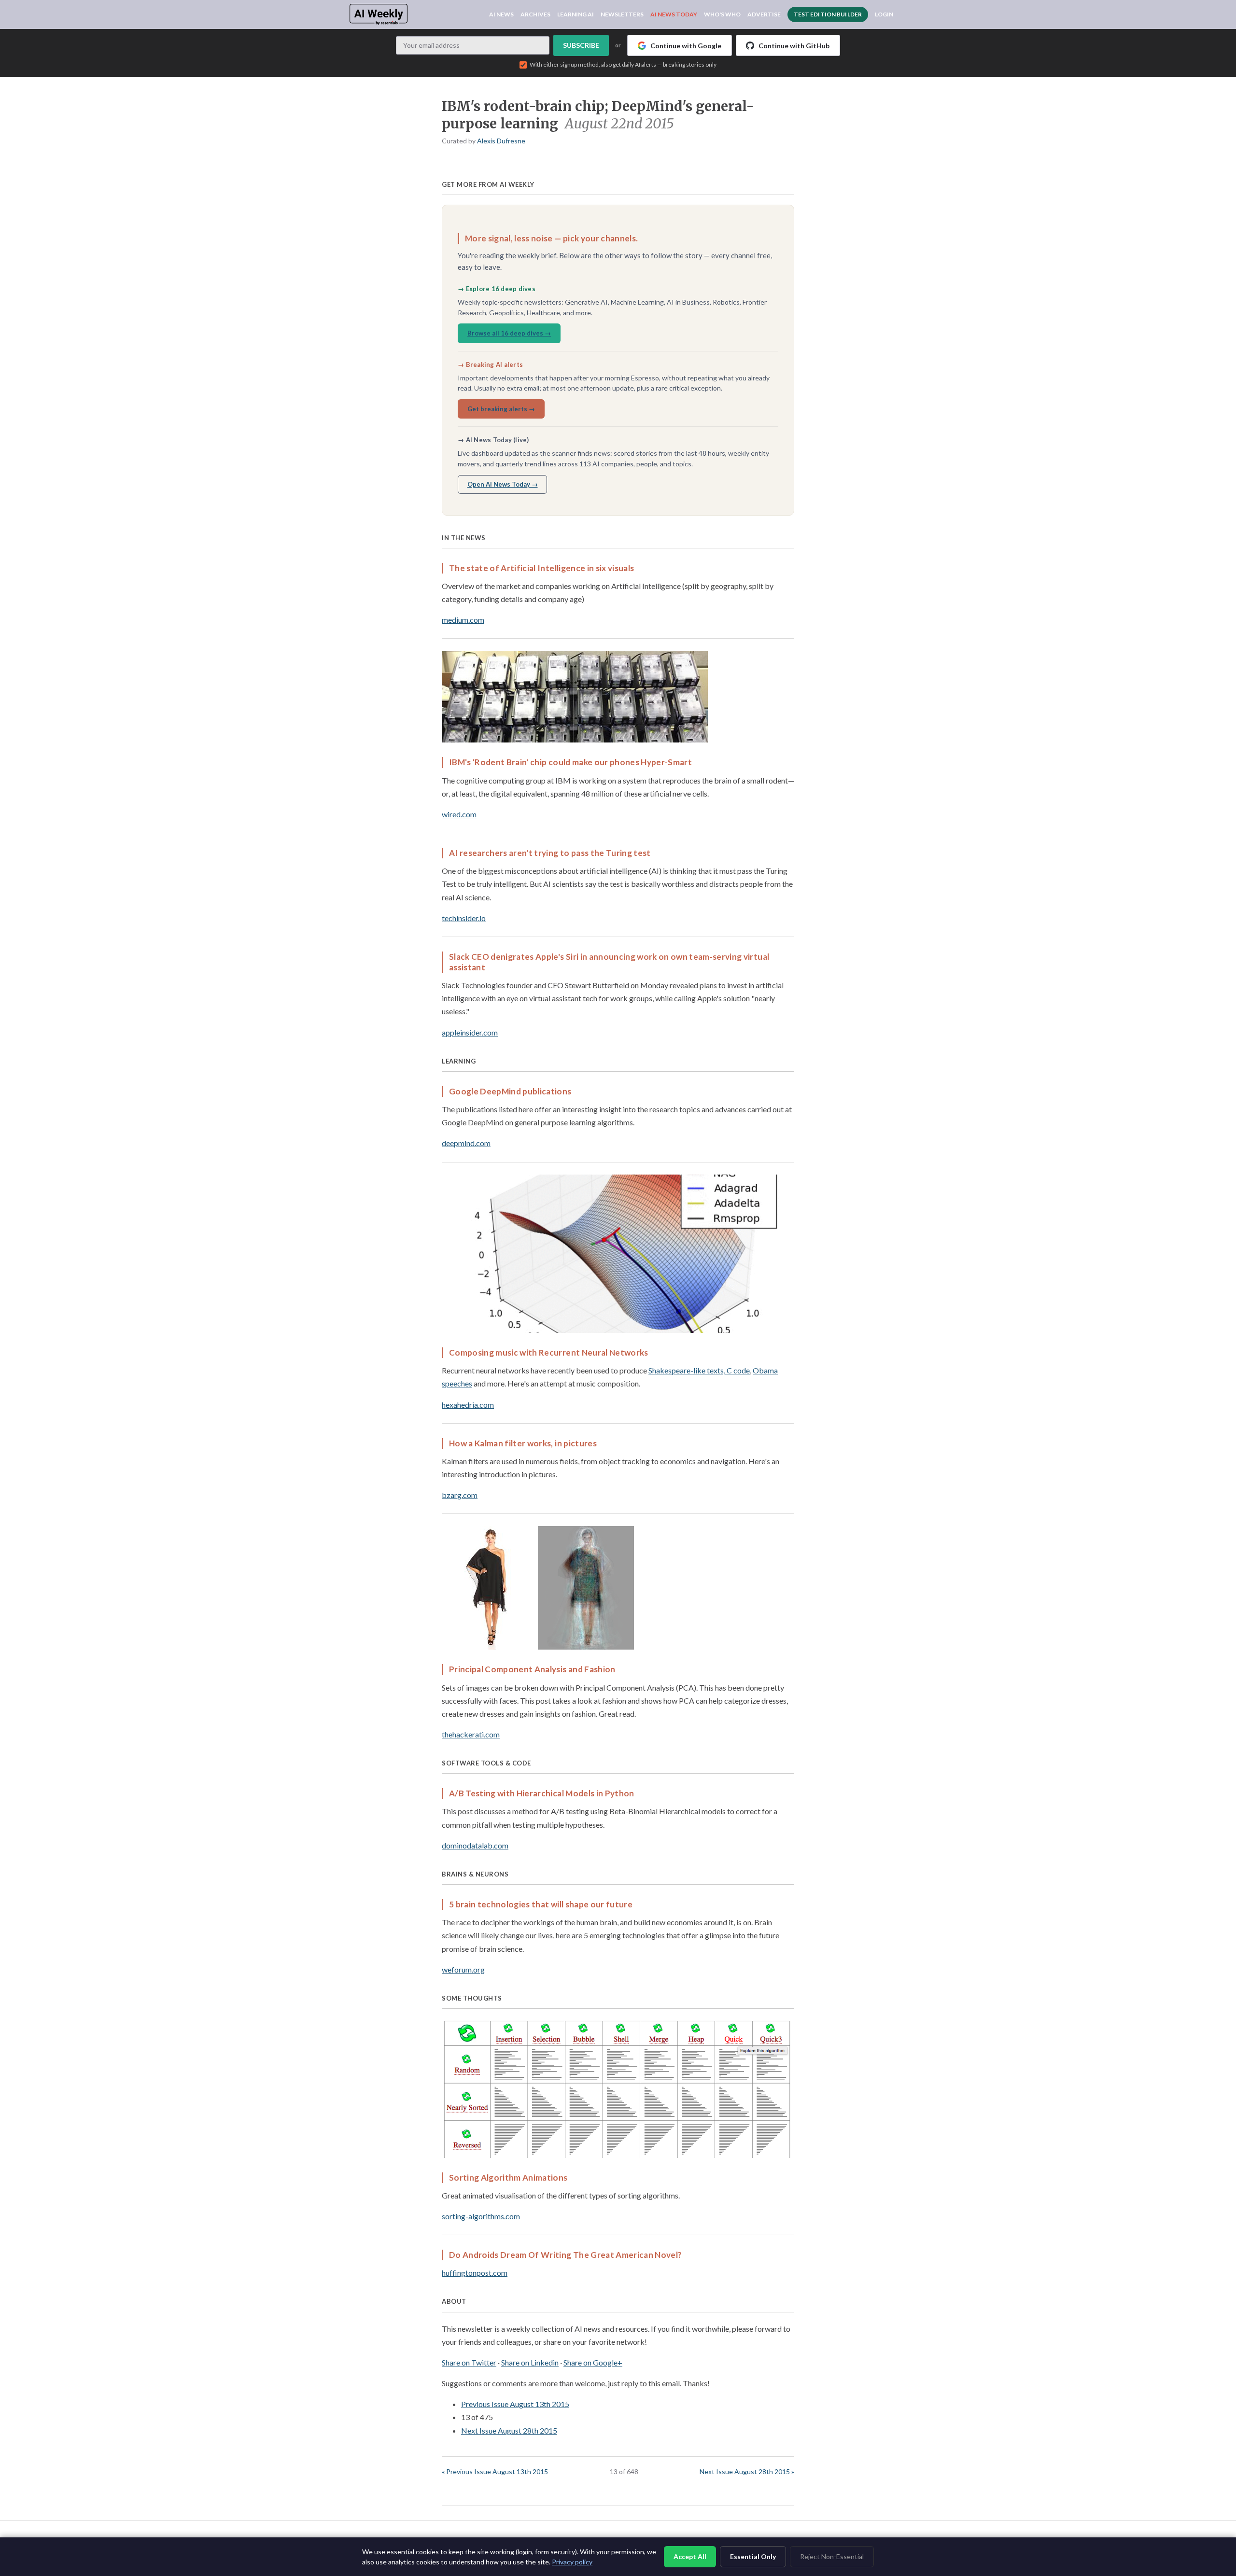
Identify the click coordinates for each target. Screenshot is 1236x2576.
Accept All (690, 2556)
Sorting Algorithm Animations (508, 2177)
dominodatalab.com (475, 1845)
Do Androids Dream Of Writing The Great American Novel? (565, 2255)
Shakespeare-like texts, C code (699, 1370)
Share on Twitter (469, 2362)
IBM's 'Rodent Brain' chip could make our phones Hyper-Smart (570, 762)
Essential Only (753, 2556)
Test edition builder (828, 14)
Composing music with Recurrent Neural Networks (549, 1352)
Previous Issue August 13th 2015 (515, 2404)
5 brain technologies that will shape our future (541, 1904)
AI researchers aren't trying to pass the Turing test (550, 853)
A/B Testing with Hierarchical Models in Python (542, 1793)
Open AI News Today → (503, 484)
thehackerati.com (471, 1734)
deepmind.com (466, 1143)
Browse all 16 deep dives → (509, 333)
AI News (501, 14)
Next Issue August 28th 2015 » (747, 2471)
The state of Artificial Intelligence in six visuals (541, 568)
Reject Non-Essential (832, 2556)
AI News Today (674, 14)
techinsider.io (464, 918)
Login (884, 14)
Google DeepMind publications (510, 1091)
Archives (535, 14)
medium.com (463, 620)
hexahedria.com (468, 1405)
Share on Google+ (593, 2362)
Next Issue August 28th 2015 (509, 2430)
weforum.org (463, 1969)
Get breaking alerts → (501, 409)
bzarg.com (460, 1495)
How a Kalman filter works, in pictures (523, 1443)
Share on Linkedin (530, 2362)
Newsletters (622, 14)
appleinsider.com (470, 1032)
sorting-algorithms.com (481, 2216)
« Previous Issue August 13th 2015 (495, 2471)
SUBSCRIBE (581, 45)
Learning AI (576, 14)
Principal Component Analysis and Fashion (532, 1669)
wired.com (459, 814)
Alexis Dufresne (501, 141)
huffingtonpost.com (475, 2273)
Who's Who (722, 14)
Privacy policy (572, 2562)
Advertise (764, 14)
